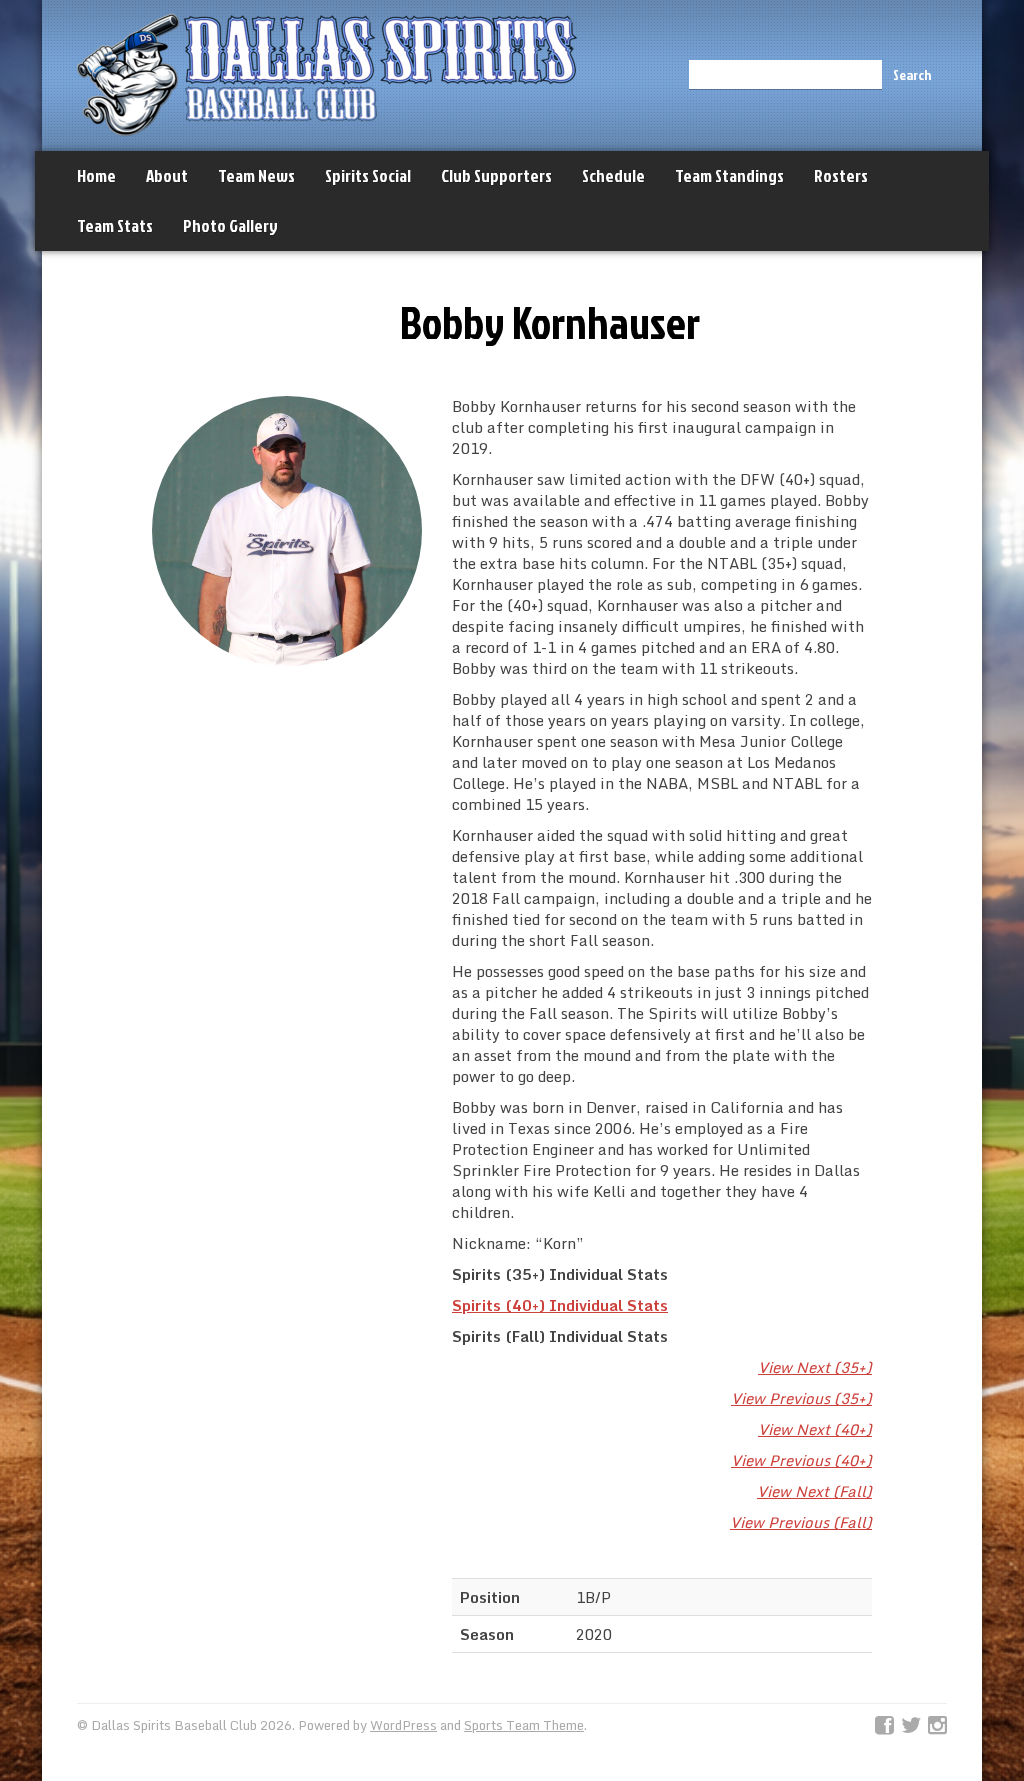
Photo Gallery (230, 225)
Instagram (937, 1726)
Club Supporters (496, 175)
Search (912, 74)
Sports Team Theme (524, 1725)
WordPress (403, 1725)
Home (96, 175)
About (167, 175)
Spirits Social (368, 175)
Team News (256, 175)
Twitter (911, 1726)
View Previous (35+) (801, 1398)
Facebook (884, 1726)
